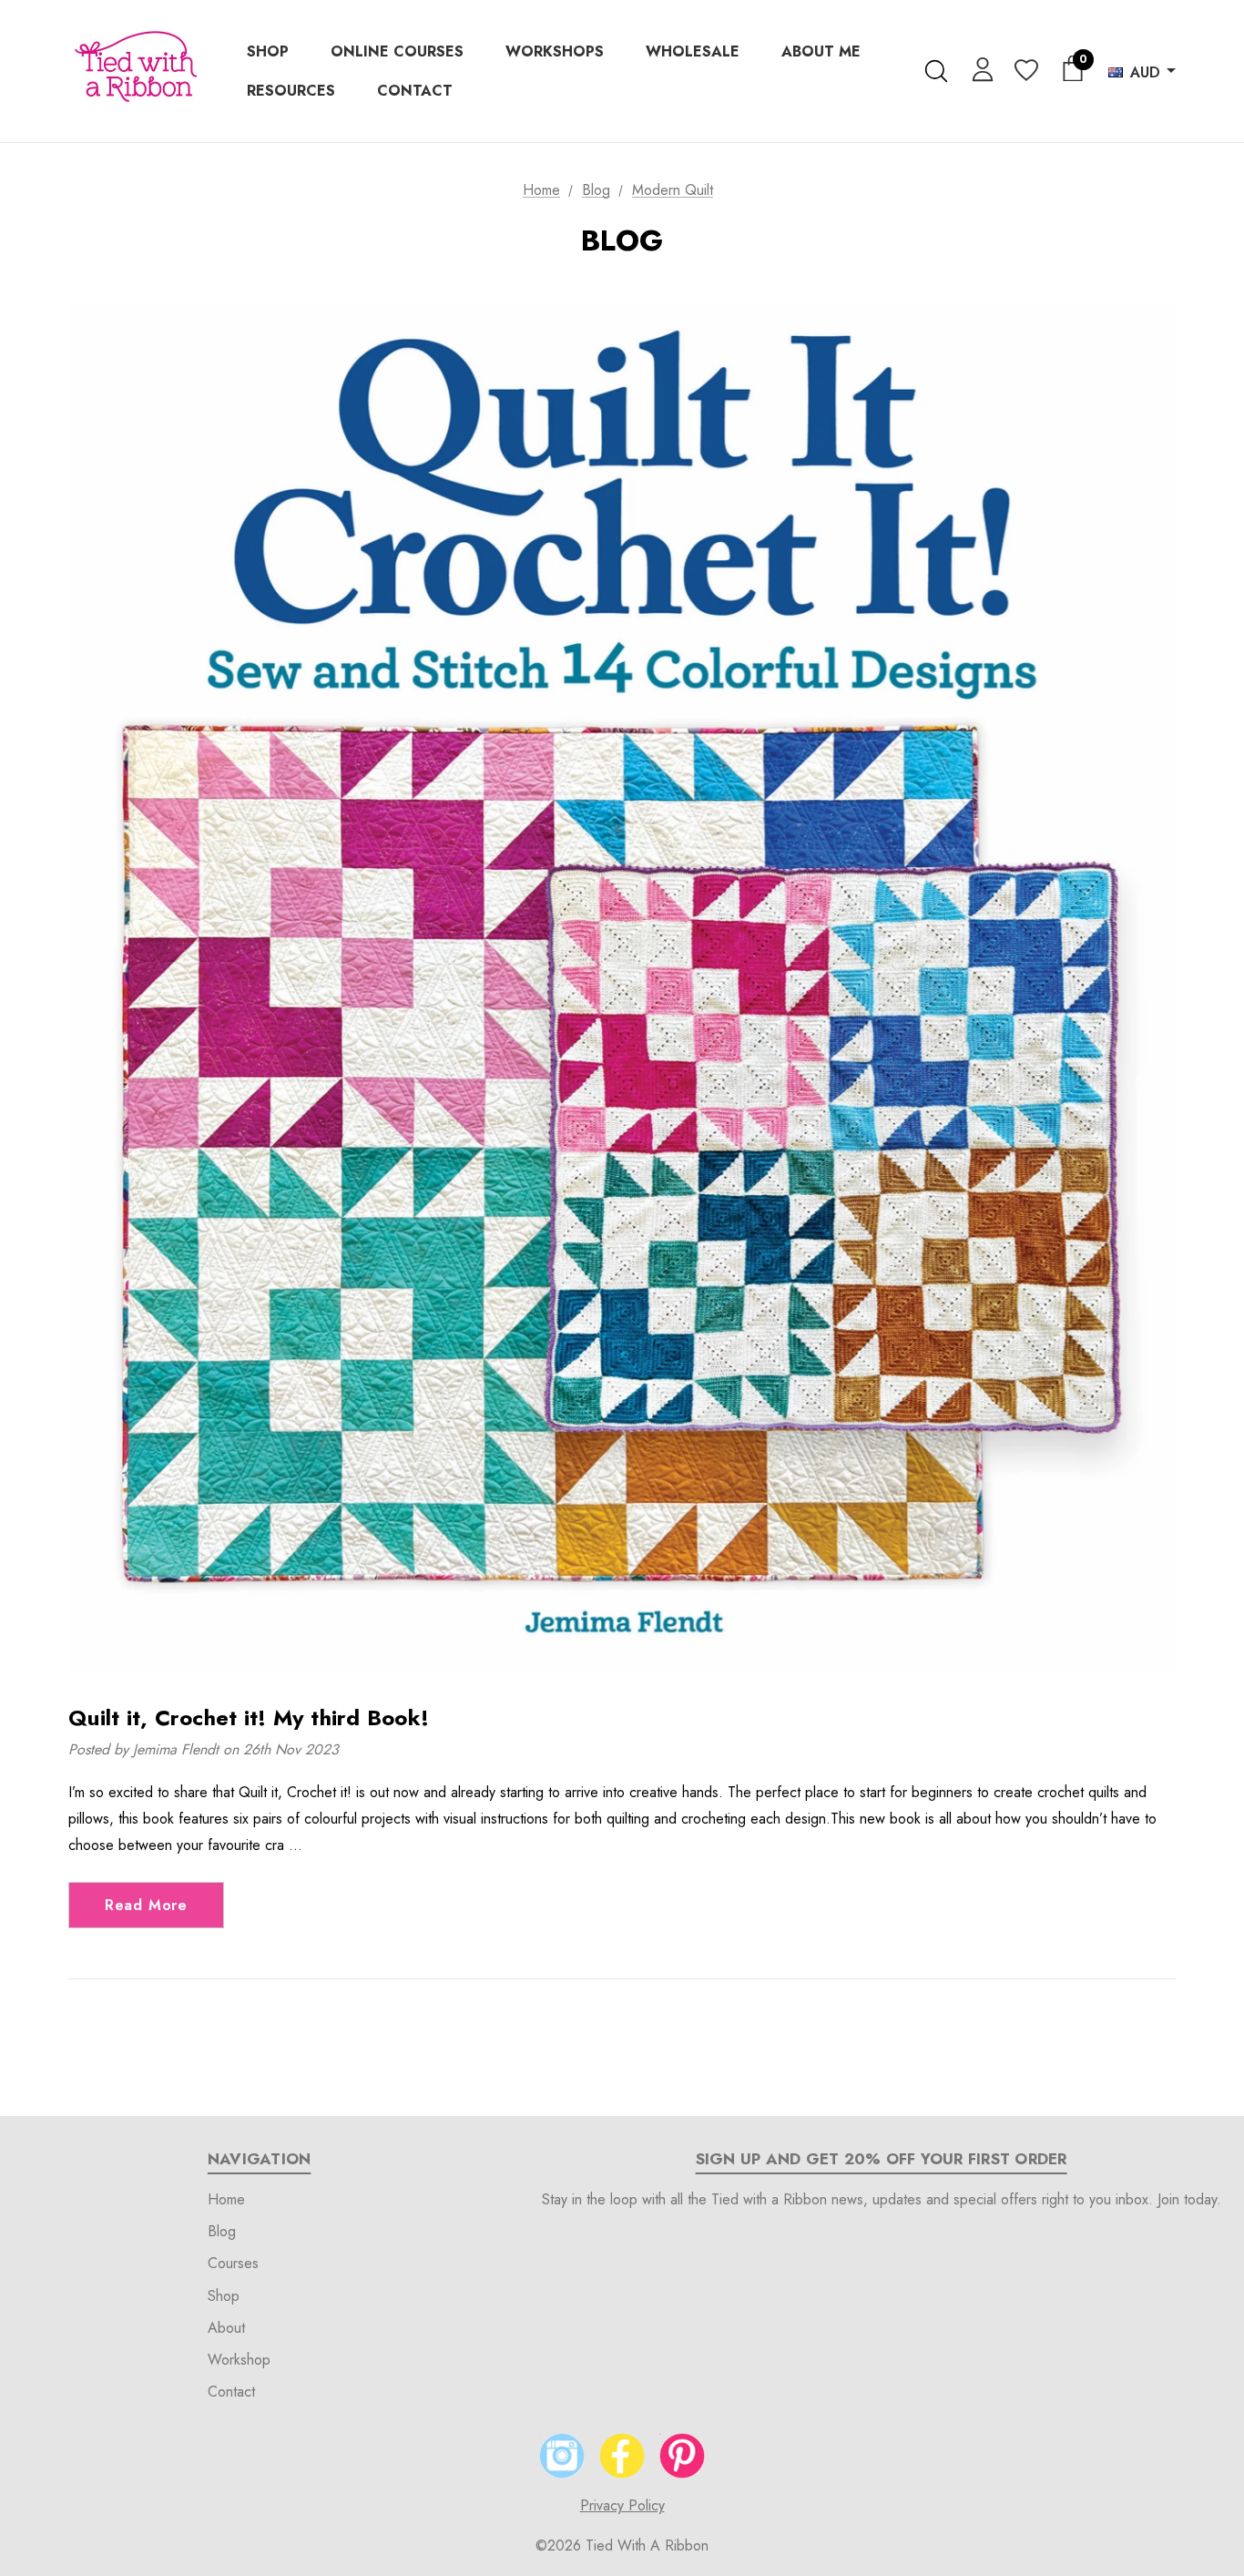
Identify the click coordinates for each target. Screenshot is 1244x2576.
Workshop (239, 2360)
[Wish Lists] (1025, 72)
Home (226, 2199)
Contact (231, 2392)
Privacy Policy (622, 2505)
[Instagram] (562, 2456)
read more (146, 1905)
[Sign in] (979, 68)
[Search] (936, 71)
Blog (222, 2231)
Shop (224, 2296)
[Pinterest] (682, 2456)
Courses (233, 2263)
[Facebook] (622, 2456)
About (226, 2328)
